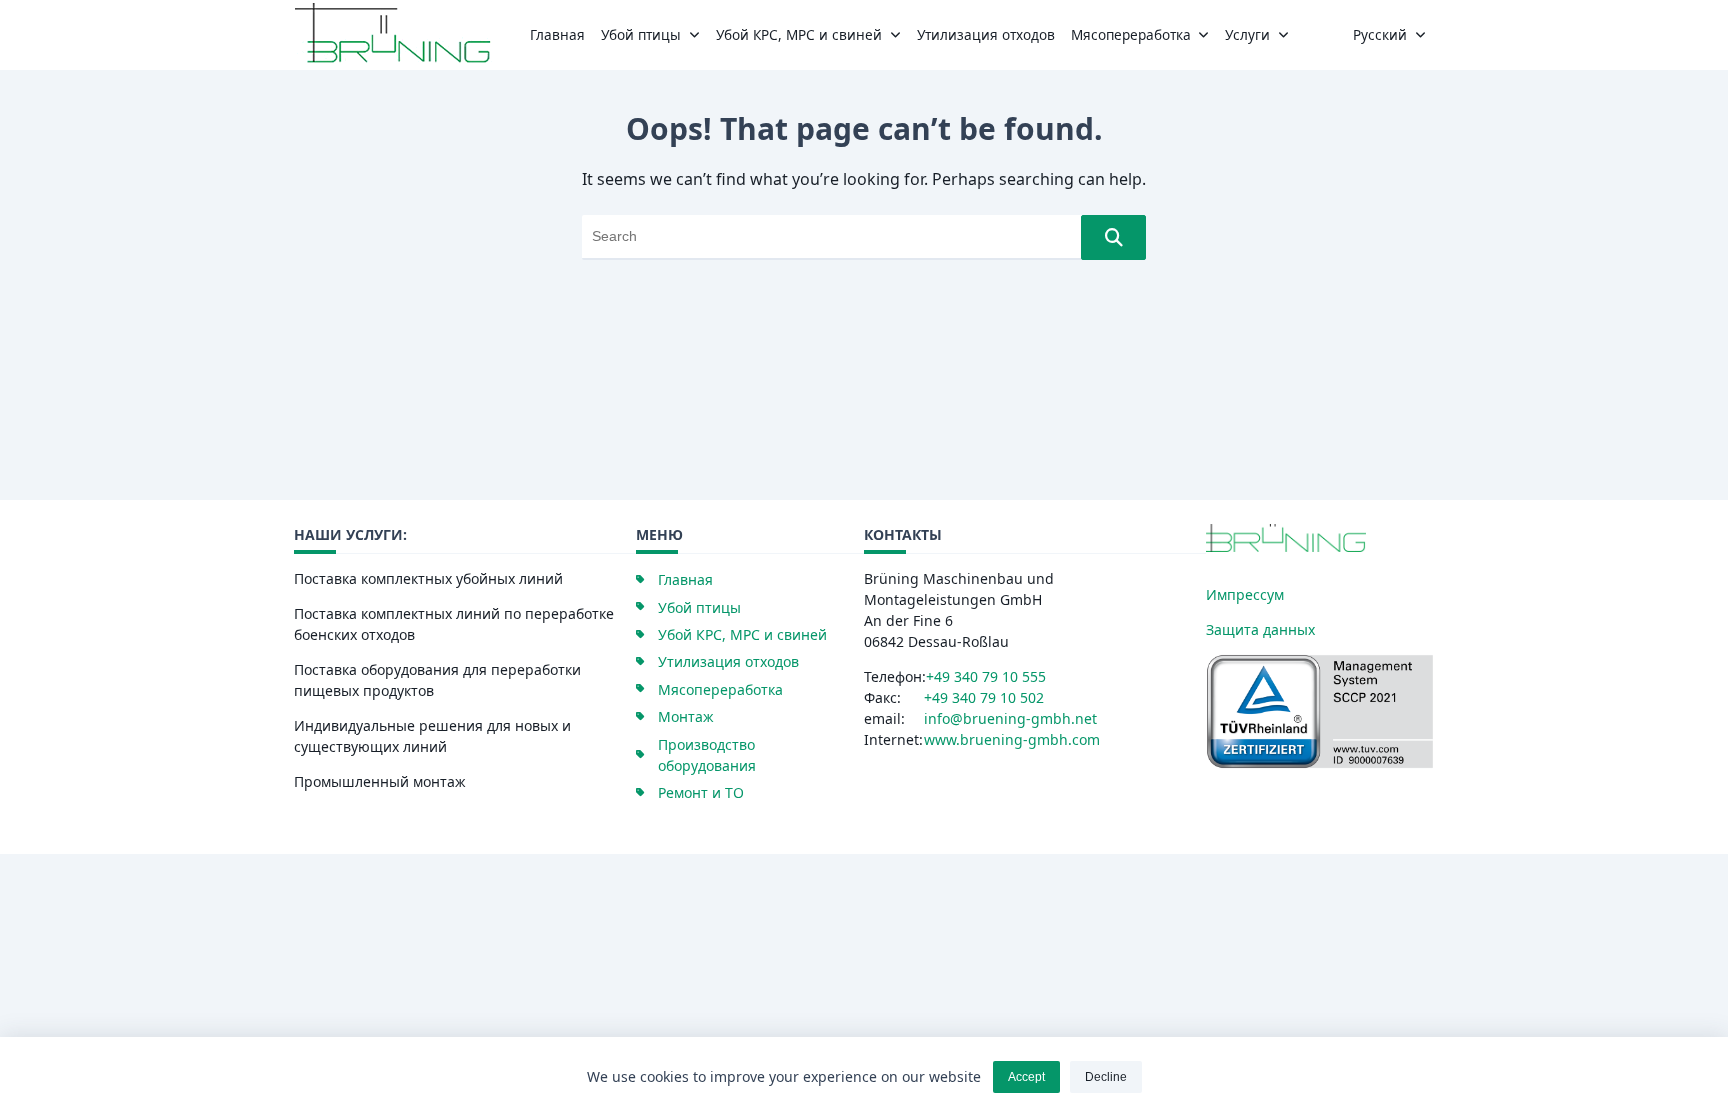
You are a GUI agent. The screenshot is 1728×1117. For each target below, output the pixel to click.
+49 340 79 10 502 (984, 697)
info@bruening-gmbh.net (1010, 718)
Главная (557, 34)
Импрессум (1245, 594)
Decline (1106, 1077)
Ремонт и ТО (701, 792)
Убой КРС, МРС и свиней (799, 34)
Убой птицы (641, 34)
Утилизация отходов (986, 34)
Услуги (1247, 34)
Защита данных (1260, 629)
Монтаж (686, 716)
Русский (1380, 34)
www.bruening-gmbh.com (1012, 739)
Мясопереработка (1131, 34)
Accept (1026, 1077)
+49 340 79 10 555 (986, 676)
